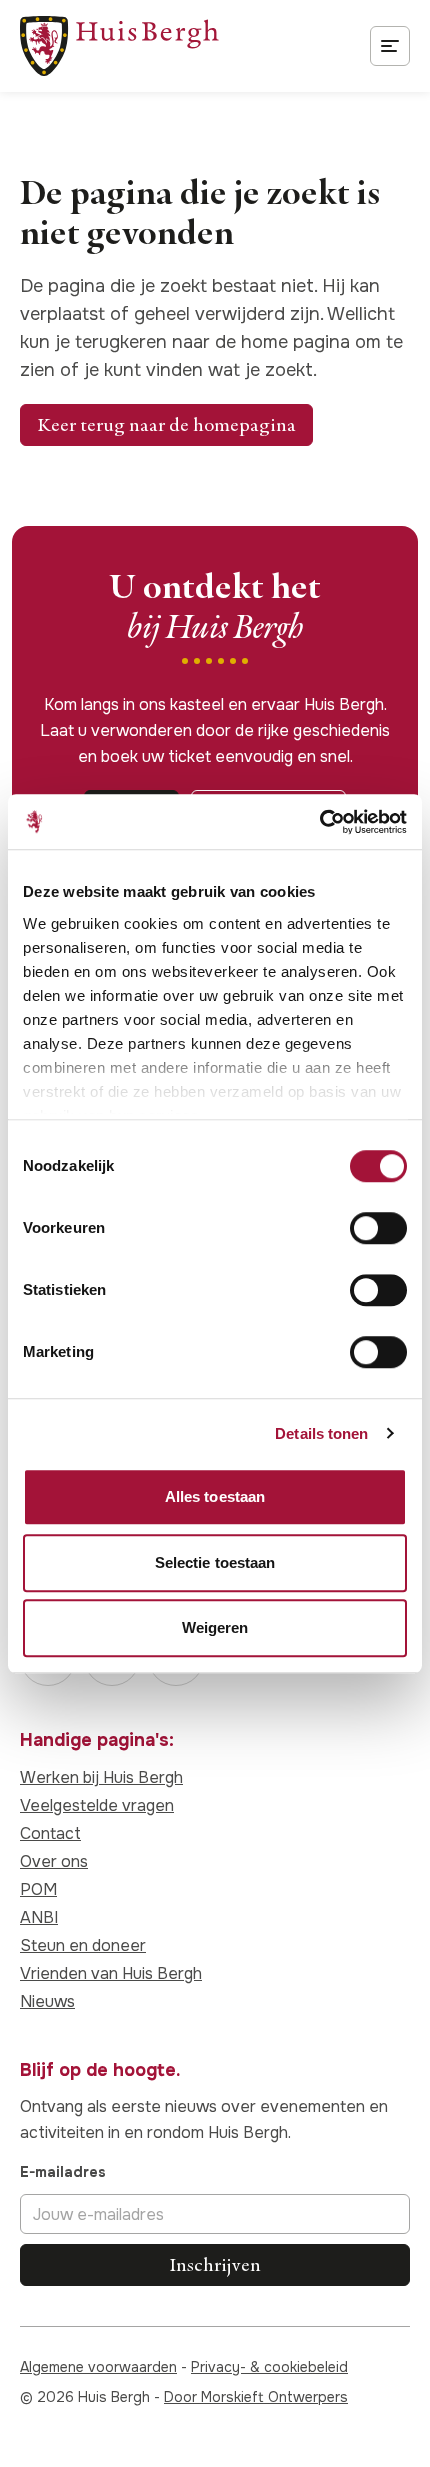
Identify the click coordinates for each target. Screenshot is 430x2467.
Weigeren (215, 1627)
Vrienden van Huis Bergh (111, 1973)
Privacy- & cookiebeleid (269, 2367)
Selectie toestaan (215, 1562)
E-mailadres (63, 2172)
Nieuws (47, 2001)
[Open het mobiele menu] (390, 46)
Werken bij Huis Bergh (101, 1777)
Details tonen (321, 1433)
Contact (50, 1833)
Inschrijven (215, 2264)
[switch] (378, 1228)
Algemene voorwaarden (98, 2367)
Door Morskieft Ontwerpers (256, 2397)
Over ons (54, 1861)
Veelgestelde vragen (97, 1805)
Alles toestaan (215, 1496)
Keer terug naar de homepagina (166, 424)
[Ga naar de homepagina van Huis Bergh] (119, 46)
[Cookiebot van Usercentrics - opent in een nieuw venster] (319, 822)
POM (38, 1889)
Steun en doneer (83, 1945)
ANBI (39, 1917)
